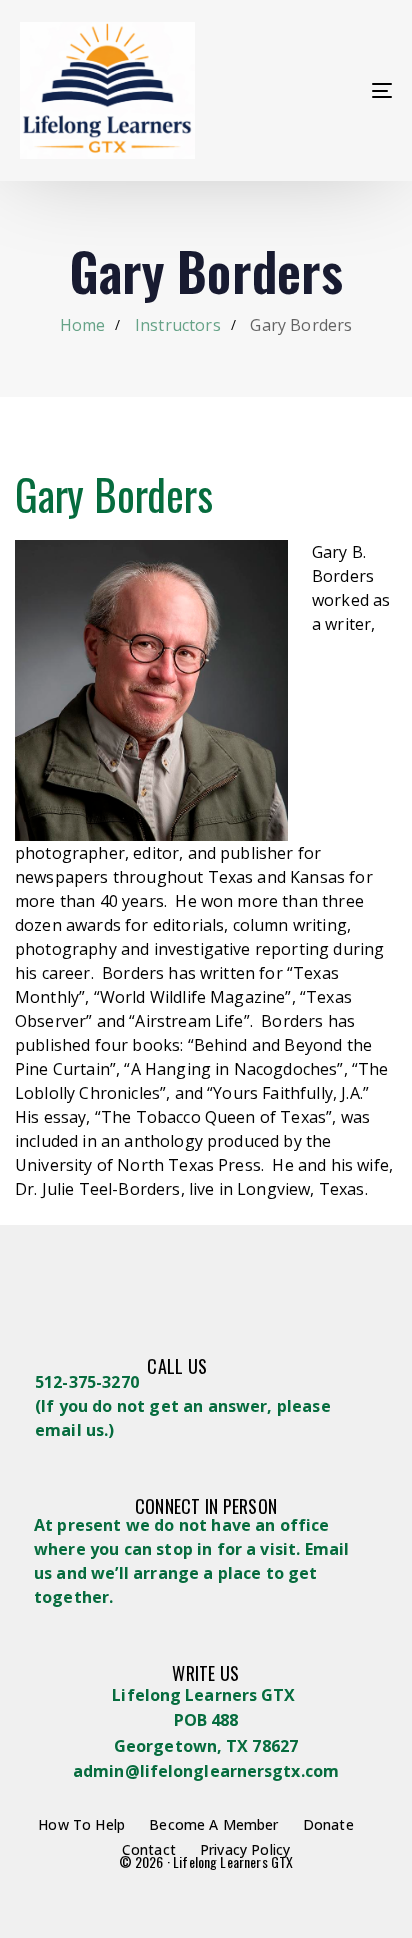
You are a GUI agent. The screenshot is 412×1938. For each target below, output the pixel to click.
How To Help (81, 1824)
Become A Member (213, 1824)
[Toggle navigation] (330, 90)
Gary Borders (114, 494)
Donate (328, 1824)
